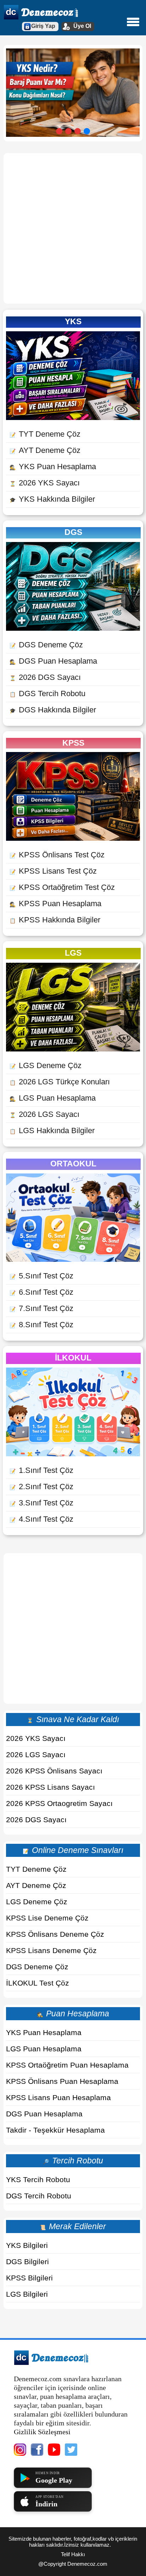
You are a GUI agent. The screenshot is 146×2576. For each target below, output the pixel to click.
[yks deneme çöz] (73, 417)
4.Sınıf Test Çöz (41, 1519)
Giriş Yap (43, 26)
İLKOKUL (73, 1358)
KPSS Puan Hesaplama (55, 904)
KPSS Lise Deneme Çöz (47, 1918)
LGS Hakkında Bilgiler (52, 1130)
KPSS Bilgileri (29, 2278)
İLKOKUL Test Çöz (38, 1983)
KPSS (73, 743)
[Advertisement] (73, 228)
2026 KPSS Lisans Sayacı (50, 1787)
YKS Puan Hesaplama (53, 467)
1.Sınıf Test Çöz (41, 1470)
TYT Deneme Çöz (45, 434)
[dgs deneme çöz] (73, 628)
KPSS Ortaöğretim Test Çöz (62, 887)
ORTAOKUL (73, 1164)
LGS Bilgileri (27, 2294)
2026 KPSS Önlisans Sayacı (54, 1771)
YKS (73, 321)
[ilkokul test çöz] (73, 1454)
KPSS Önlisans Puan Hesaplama (62, 2081)
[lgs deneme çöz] (73, 1049)
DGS (73, 532)
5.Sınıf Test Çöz (41, 1276)
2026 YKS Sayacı (45, 483)
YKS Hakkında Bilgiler (52, 499)
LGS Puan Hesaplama (53, 1098)
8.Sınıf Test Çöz (41, 1325)
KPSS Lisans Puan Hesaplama (58, 2097)
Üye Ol (82, 26)
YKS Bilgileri (27, 2245)
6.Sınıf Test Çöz (41, 1292)
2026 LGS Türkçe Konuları (60, 1082)
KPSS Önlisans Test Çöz (57, 855)
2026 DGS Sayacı (45, 677)
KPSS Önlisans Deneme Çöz (55, 1934)
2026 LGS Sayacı (44, 1114)
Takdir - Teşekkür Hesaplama (55, 2130)
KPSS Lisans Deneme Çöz (51, 1950)
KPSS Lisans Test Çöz (53, 871)
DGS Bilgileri (27, 2262)
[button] (59, 131)
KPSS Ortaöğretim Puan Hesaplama (67, 2065)
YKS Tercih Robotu (38, 2179)
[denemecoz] (51, 2363)
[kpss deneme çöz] (73, 838)
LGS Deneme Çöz (46, 1065)
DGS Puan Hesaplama (53, 661)
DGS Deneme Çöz (46, 645)
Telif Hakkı (73, 2554)
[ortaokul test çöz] (73, 1259)
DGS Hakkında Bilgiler (53, 710)
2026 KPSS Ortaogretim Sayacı (59, 1803)
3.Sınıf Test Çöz (41, 1503)
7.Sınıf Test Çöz (41, 1308)
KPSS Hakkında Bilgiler (55, 920)
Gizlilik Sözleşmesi (42, 2432)
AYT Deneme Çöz (45, 450)
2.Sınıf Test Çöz (41, 1487)
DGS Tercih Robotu (47, 693)
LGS (73, 953)
